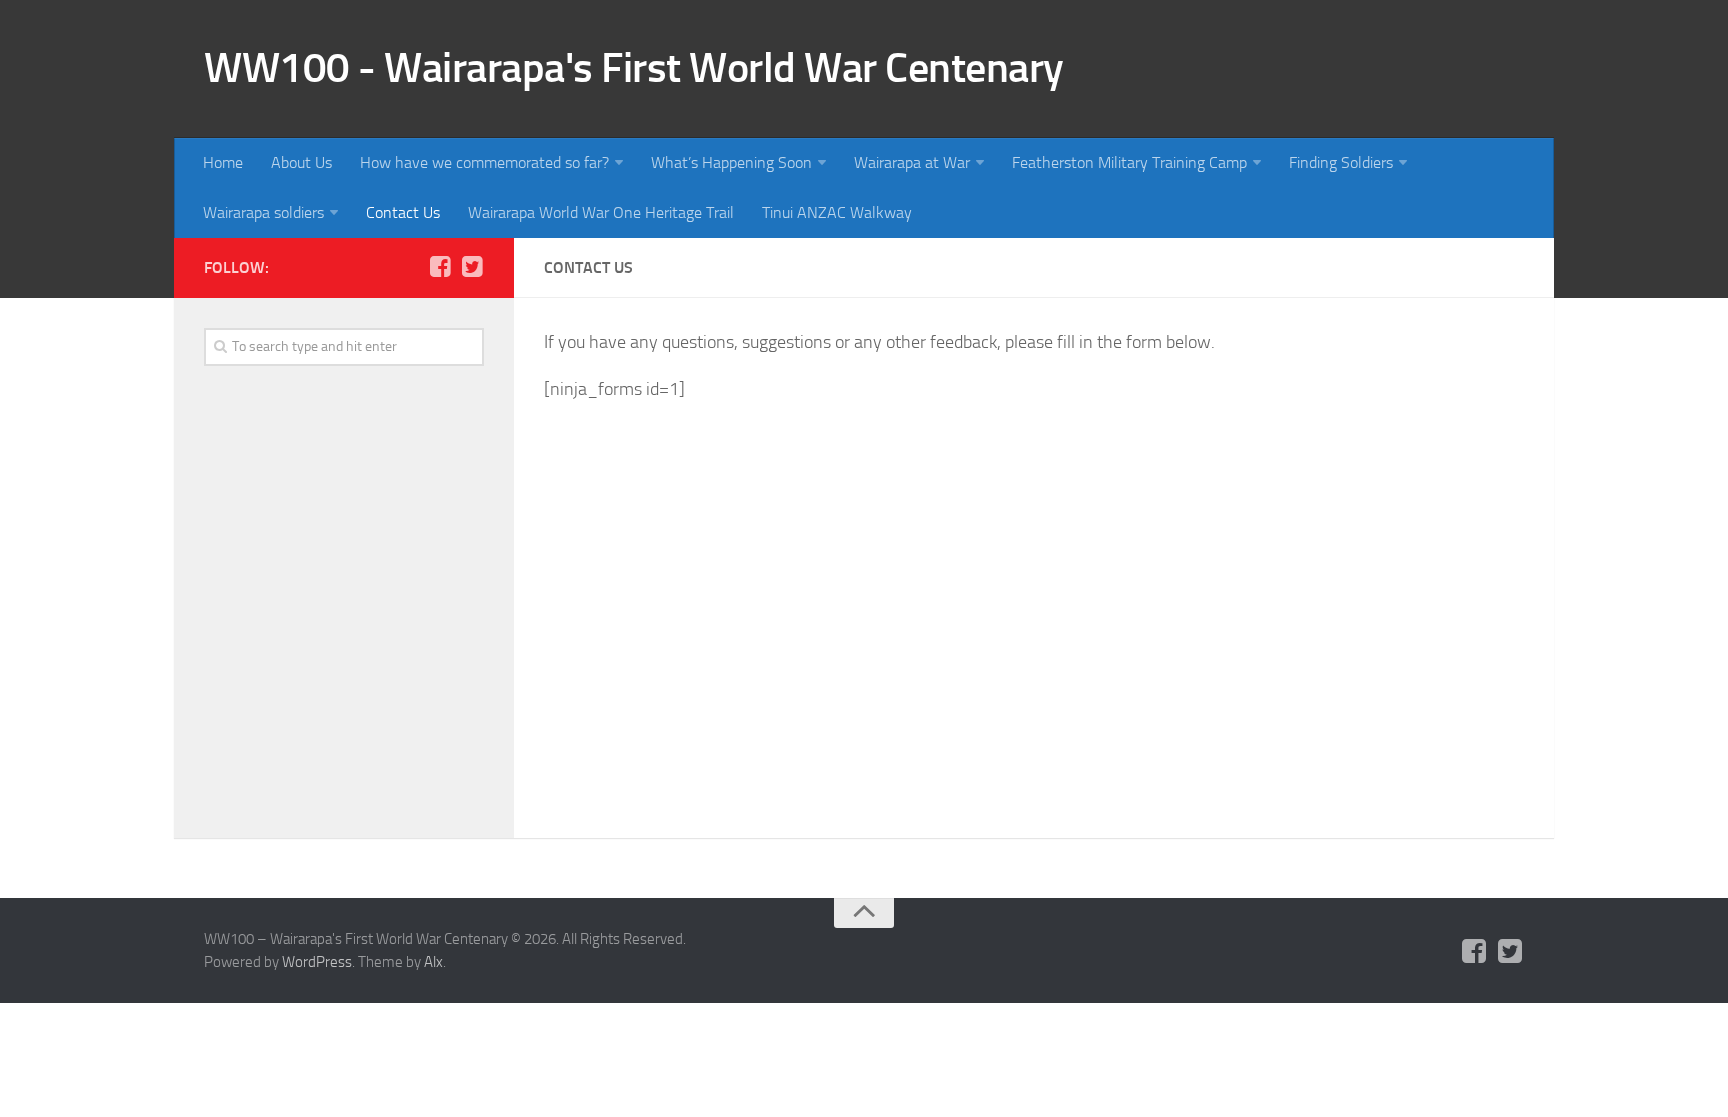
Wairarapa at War (912, 162)
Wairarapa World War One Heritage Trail (601, 212)
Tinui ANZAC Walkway (837, 212)
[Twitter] (472, 267)
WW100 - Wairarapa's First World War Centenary (634, 68)
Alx (433, 962)
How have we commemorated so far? (484, 162)
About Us (301, 162)
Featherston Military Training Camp (1129, 162)
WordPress (317, 962)
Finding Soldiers (1341, 162)
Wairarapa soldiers (263, 212)
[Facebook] (440, 267)
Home (223, 162)
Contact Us (403, 212)
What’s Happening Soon (731, 162)
